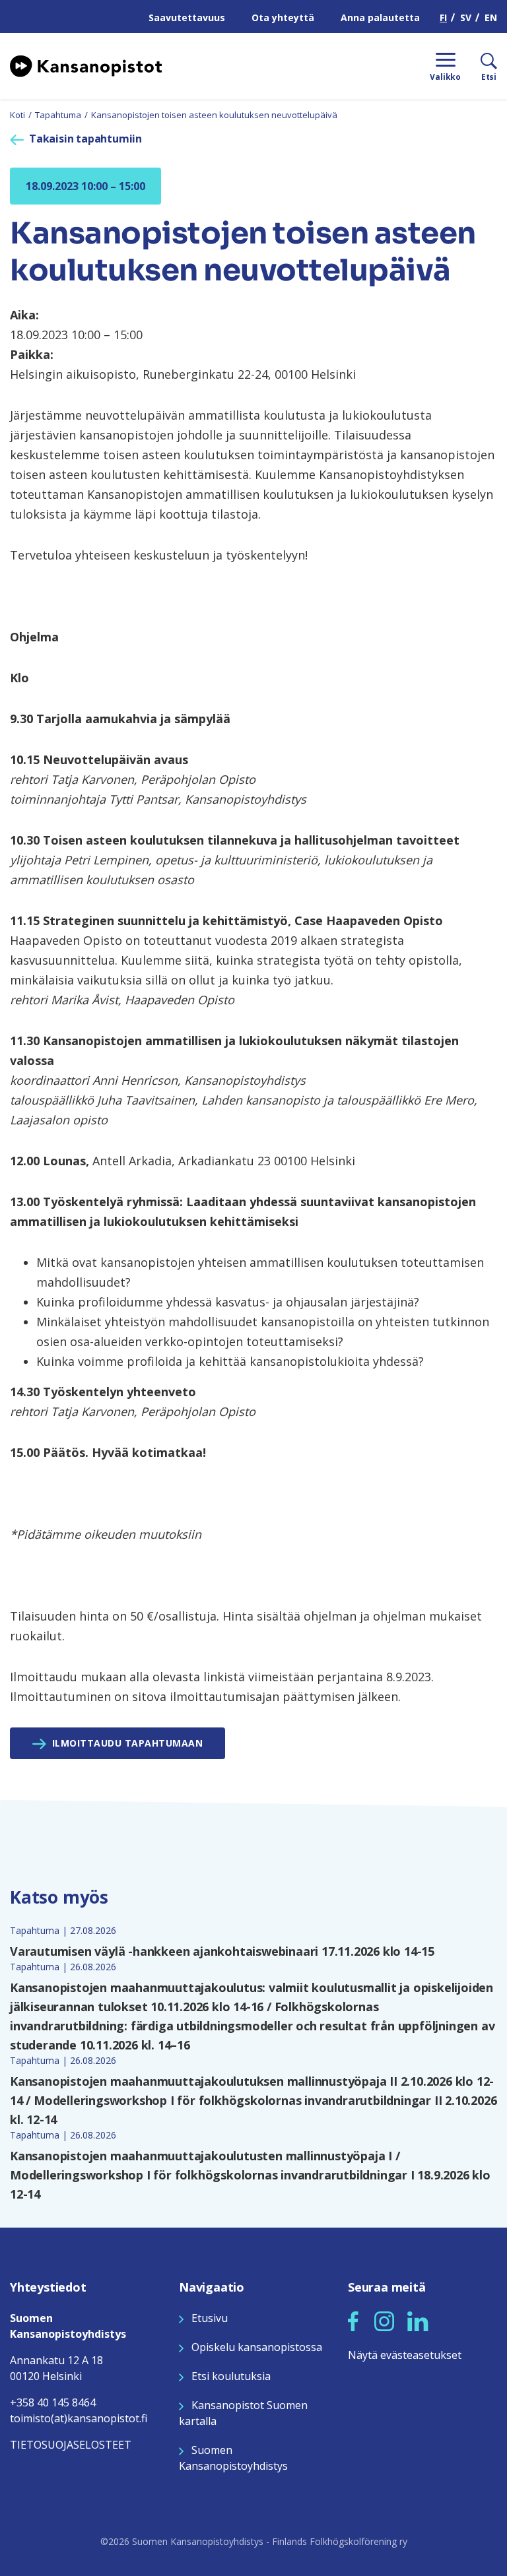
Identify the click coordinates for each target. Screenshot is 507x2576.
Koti (17, 115)
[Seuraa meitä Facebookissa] (353, 2320)
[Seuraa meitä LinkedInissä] (418, 2320)
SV (466, 17)
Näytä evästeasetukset (405, 2355)
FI (443, 17)
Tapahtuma (58, 115)
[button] (353, 2321)
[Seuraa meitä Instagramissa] (384, 2320)
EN (491, 17)
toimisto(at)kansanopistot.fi (79, 2418)
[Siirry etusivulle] (86, 65)
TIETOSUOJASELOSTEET (71, 2445)
